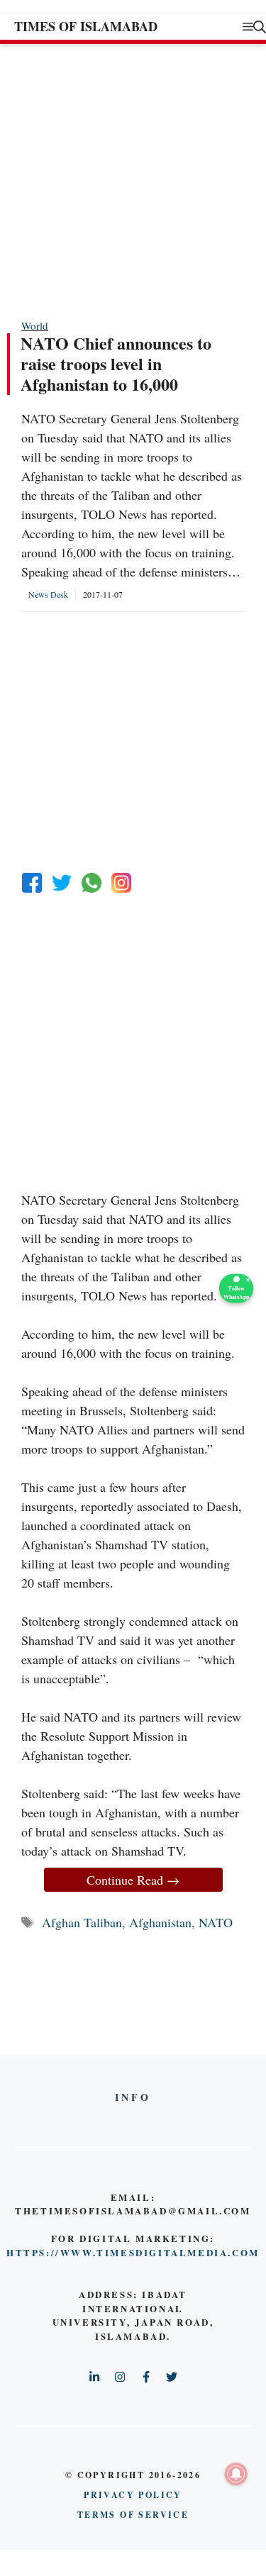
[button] (260, 27)
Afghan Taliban (82, 1922)
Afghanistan (160, 1922)
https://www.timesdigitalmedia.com (133, 2252)
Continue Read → (133, 1880)
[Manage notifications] (236, 2474)
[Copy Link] (121, 883)
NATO (216, 1922)
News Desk (48, 594)
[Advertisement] (133, 180)
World (35, 325)
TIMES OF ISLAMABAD (86, 26)
